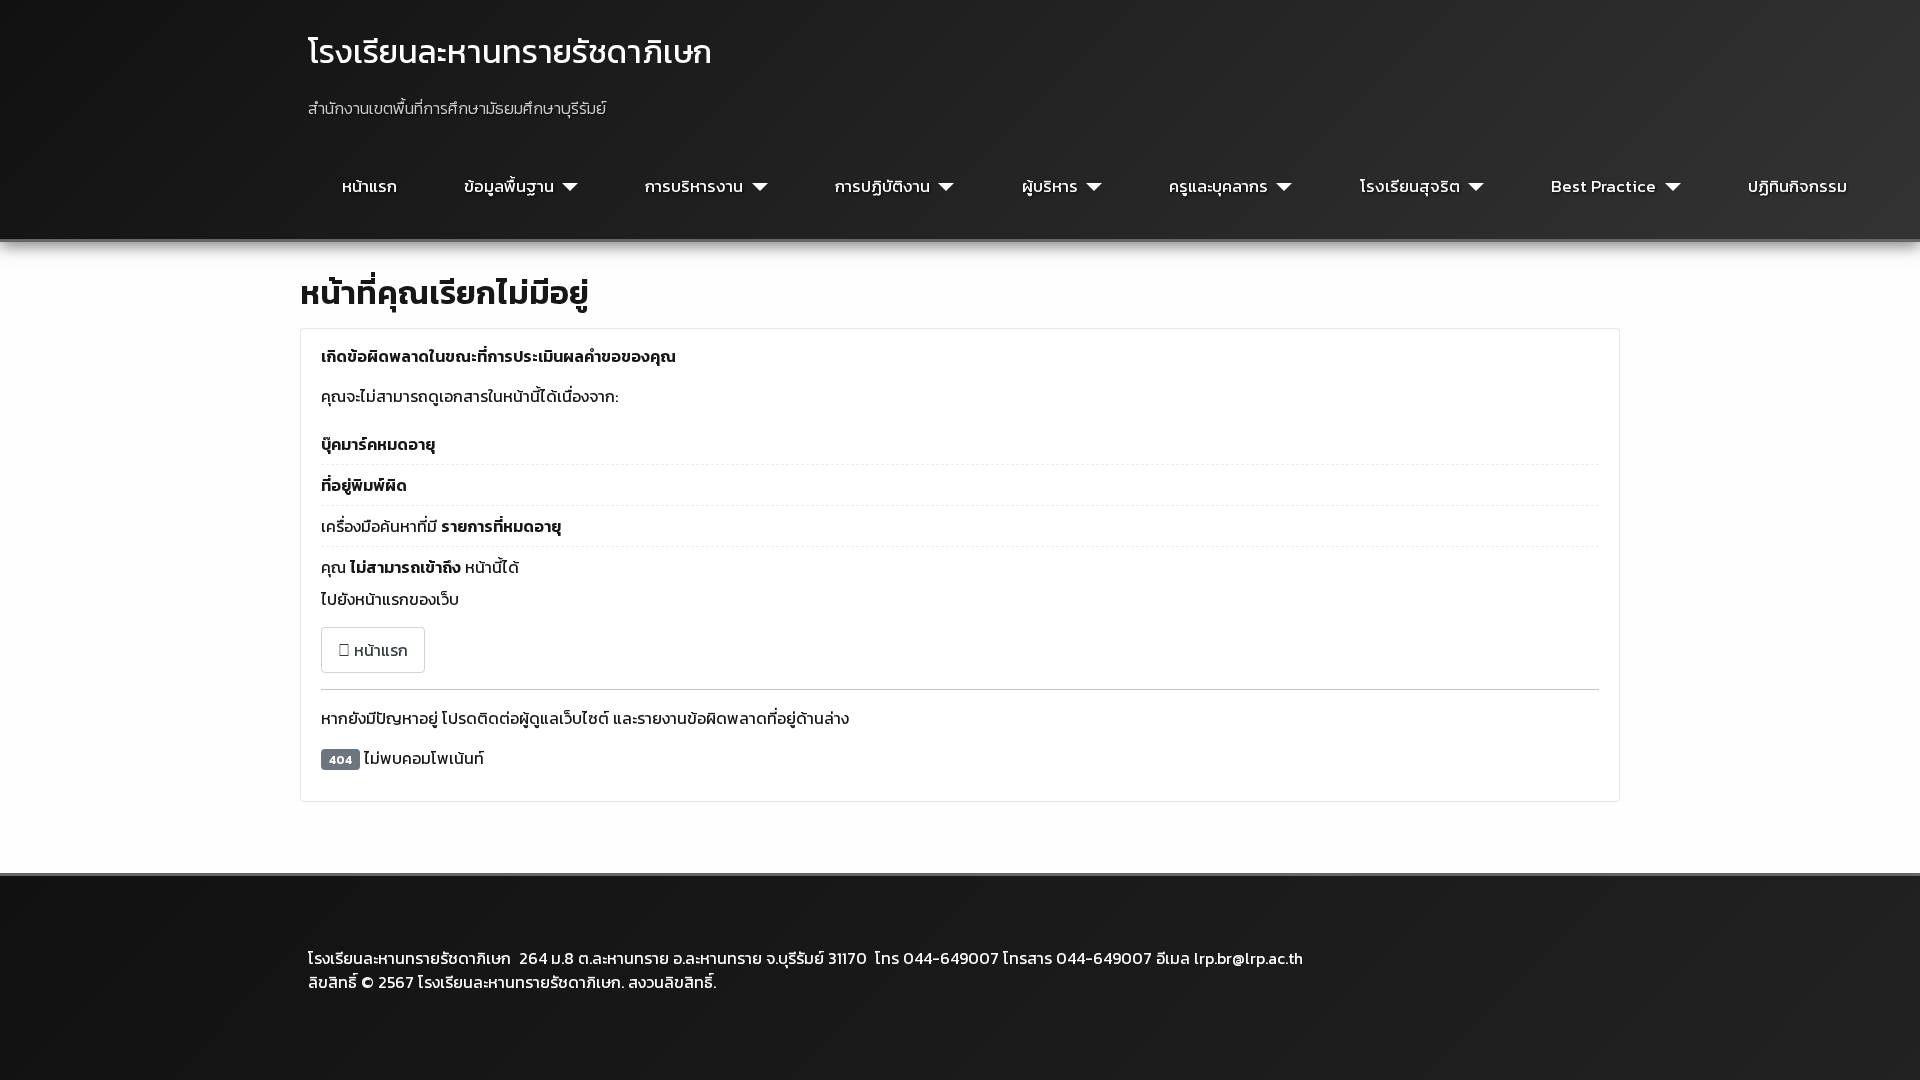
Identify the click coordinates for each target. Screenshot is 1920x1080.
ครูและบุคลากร (1218, 186)
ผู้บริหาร (1050, 186)
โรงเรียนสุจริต (1410, 186)
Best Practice (1603, 186)
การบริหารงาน (694, 186)
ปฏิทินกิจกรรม (1797, 186)
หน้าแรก (369, 186)
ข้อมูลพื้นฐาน (509, 186)
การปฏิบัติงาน (882, 186)
